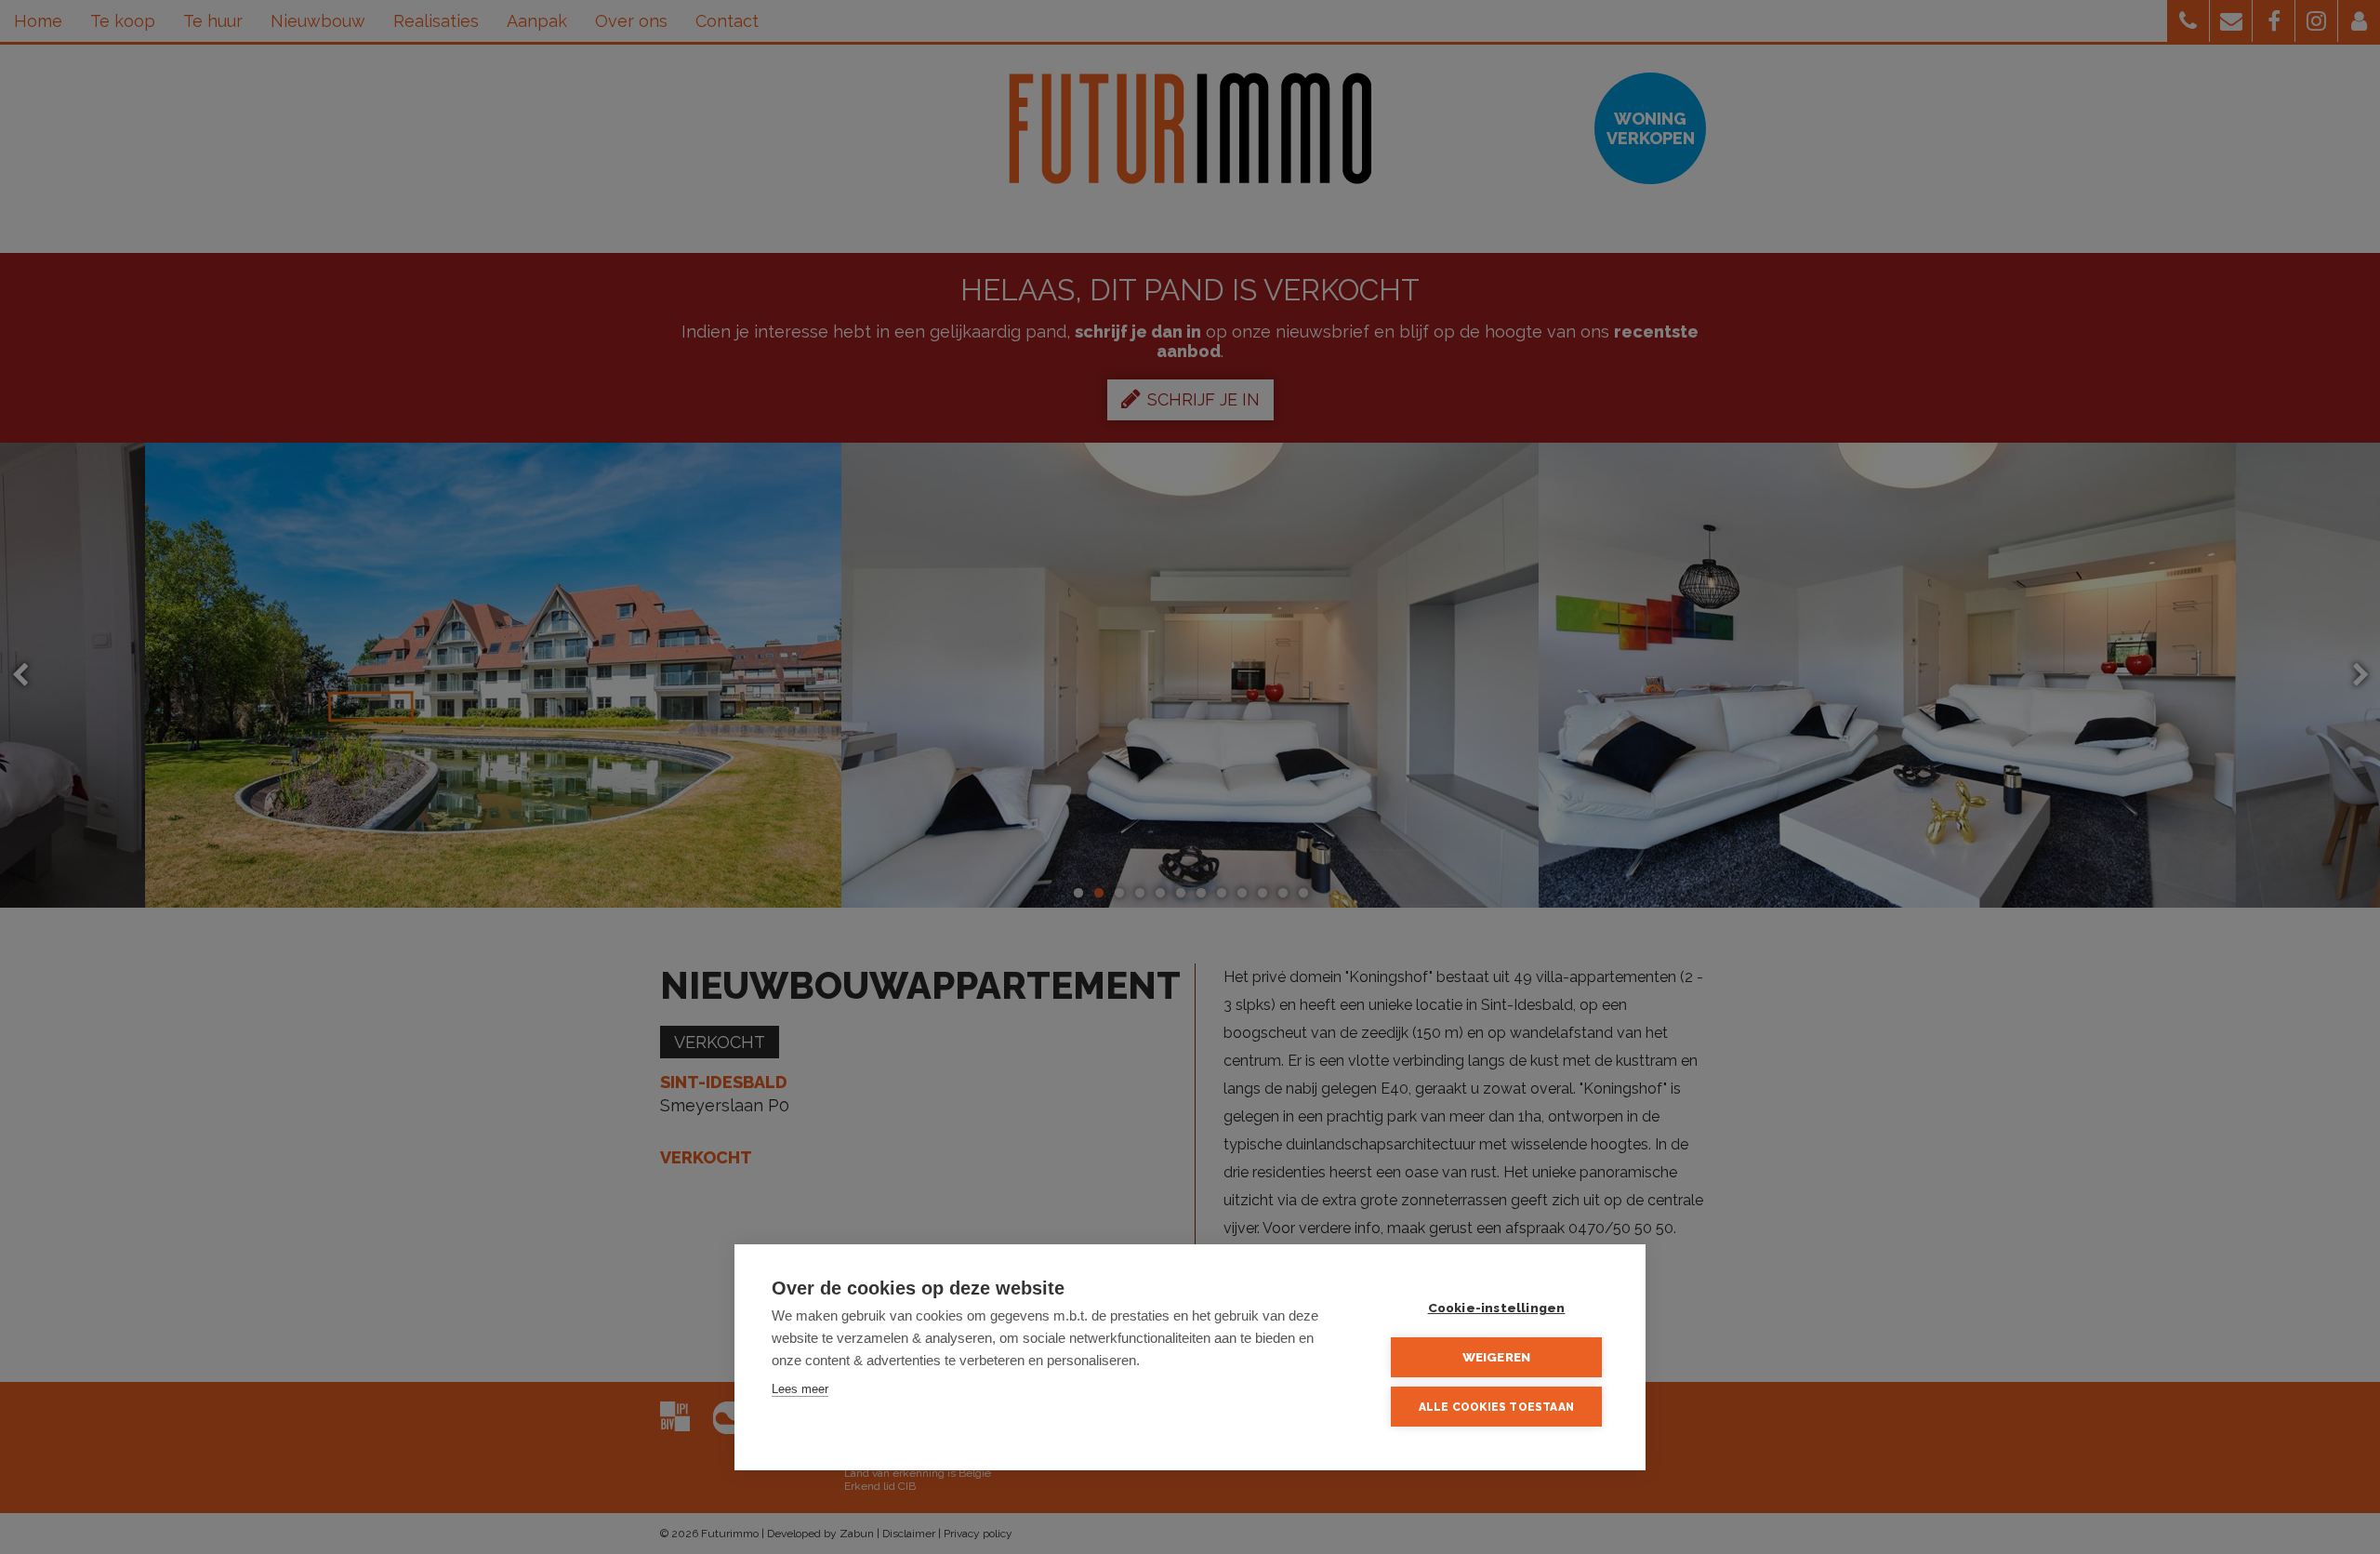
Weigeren (1497, 1357)
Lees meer (800, 1389)
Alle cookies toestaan (1496, 1407)
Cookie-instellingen (1497, 1308)
